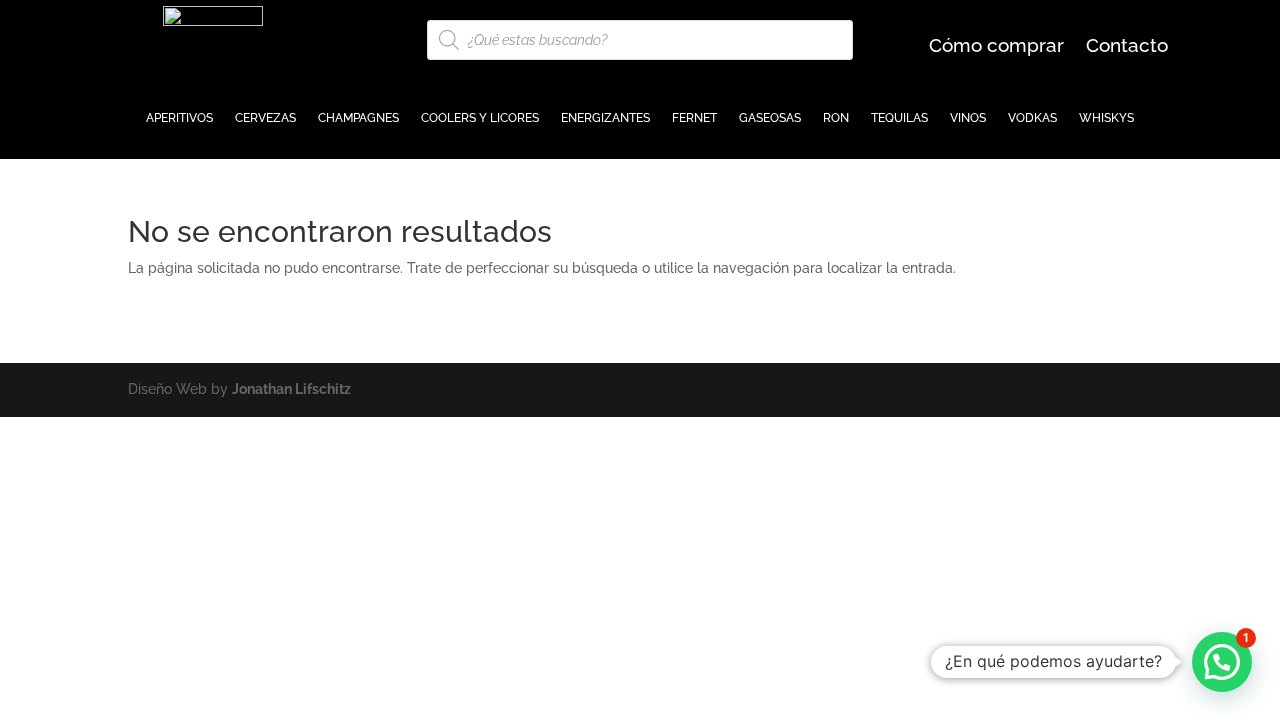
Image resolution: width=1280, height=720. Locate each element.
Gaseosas (770, 118)
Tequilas (899, 118)
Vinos (968, 118)
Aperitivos (179, 118)
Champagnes (358, 118)
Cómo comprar (996, 47)
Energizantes (605, 118)
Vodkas (1032, 118)
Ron (836, 118)
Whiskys (1106, 118)
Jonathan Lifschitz (291, 389)
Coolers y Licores (480, 118)
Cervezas (265, 118)
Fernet (694, 118)
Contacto (1127, 47)
